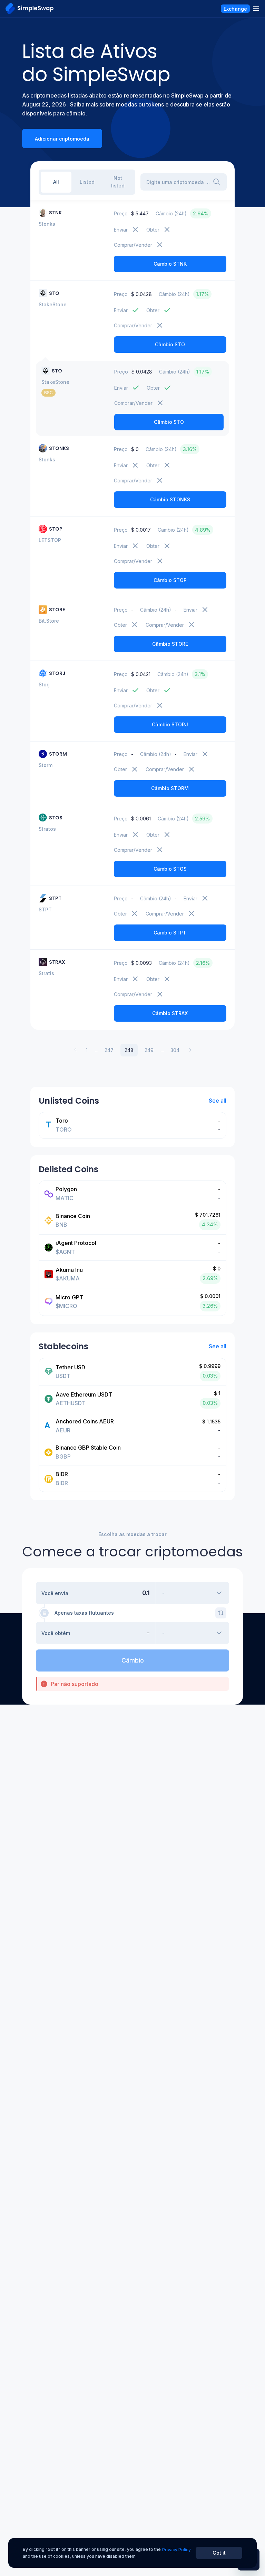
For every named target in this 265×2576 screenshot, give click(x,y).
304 (175, 1050)
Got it (219, 2553)
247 (109, 1050)
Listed (87, 182)
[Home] (30, 9)
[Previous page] (75, 1050)
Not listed (118, 182)
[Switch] (221, 1613)
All (56, 182)
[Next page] (190, 1050)
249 (149, 1050)
